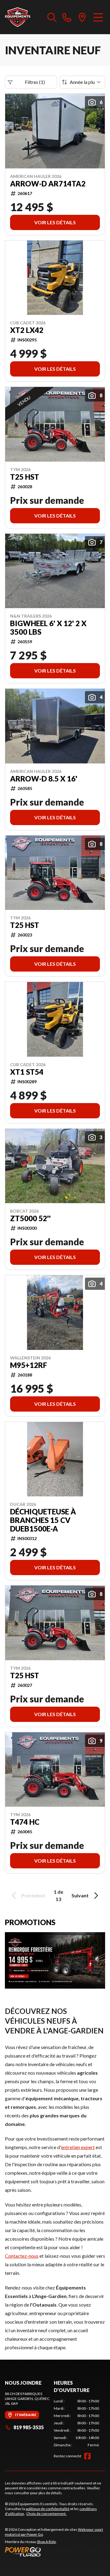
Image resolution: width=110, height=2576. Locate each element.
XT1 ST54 (27, 1072)
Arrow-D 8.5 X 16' (44, 779)
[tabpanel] (76, 2423)
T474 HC (25, 1822)
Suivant (80, 1895)
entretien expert (78, 2147)
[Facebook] (87, 2456)
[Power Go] (55, 2552)
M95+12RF (29, 1365)
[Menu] (98, 17)
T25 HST (25, 477)
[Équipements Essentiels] (18, 17)
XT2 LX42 (27, 330)
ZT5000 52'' (30, 1218)
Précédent (33, 1895)
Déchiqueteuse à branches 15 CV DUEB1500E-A (43, 1520)
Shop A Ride (46, 2542)
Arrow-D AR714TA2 (48, 184)
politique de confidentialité (48, 2509)
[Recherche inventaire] (52, 17)
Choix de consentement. (46, 2514)
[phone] (67, 17)
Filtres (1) (35, 82)
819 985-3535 (29, 2427)
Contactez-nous (22, 2256)
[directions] (82, 17)
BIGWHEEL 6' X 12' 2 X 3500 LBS (48, 628)
